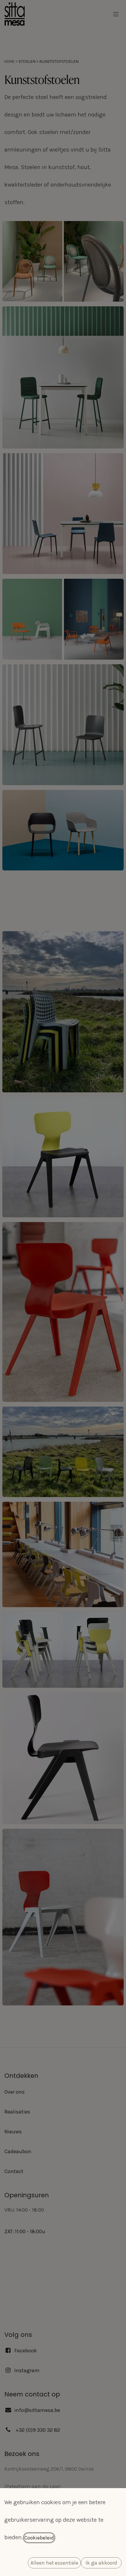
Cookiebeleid (39, 2538)
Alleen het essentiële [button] (54, 2563)
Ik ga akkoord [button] (101, 2563)
